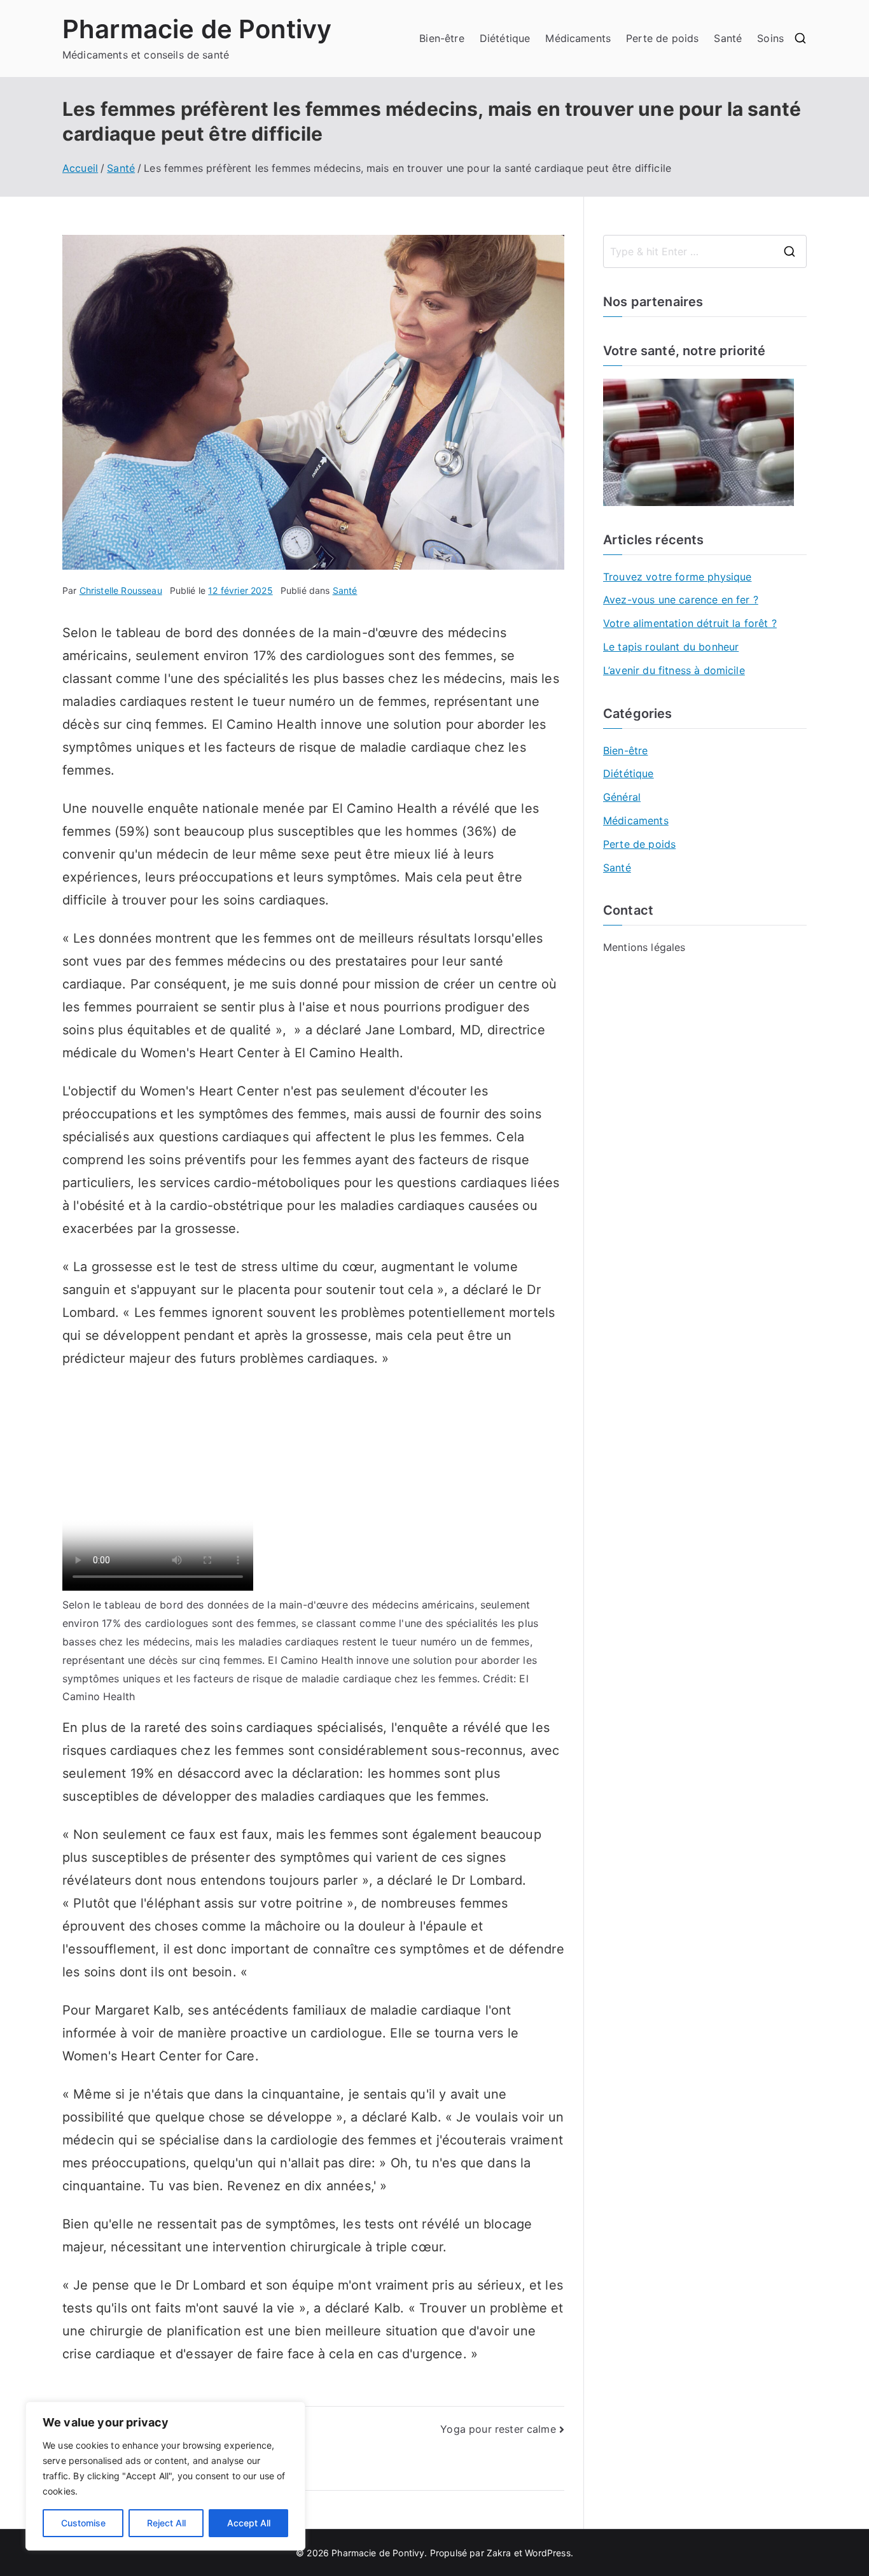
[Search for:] (705, 251)
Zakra (499, 2553)
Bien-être (441, 38)
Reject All (166, 2523)
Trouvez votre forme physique (677, 577)
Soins (770, 38)
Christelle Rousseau (121, 590)
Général (622, 797)
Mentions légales (644, 947)
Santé (728, 38)
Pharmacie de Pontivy (197, 29)
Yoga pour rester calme (498, 2429)
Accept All (249, 2523)
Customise (83, 2523)
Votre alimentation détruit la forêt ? (690, 623)
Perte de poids (662, 38)
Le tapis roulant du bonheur (671, 647)
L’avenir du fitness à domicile (674, 670)
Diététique (505, 38)
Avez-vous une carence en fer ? (681, 600)
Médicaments (578, 38)
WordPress (547, 2553)
